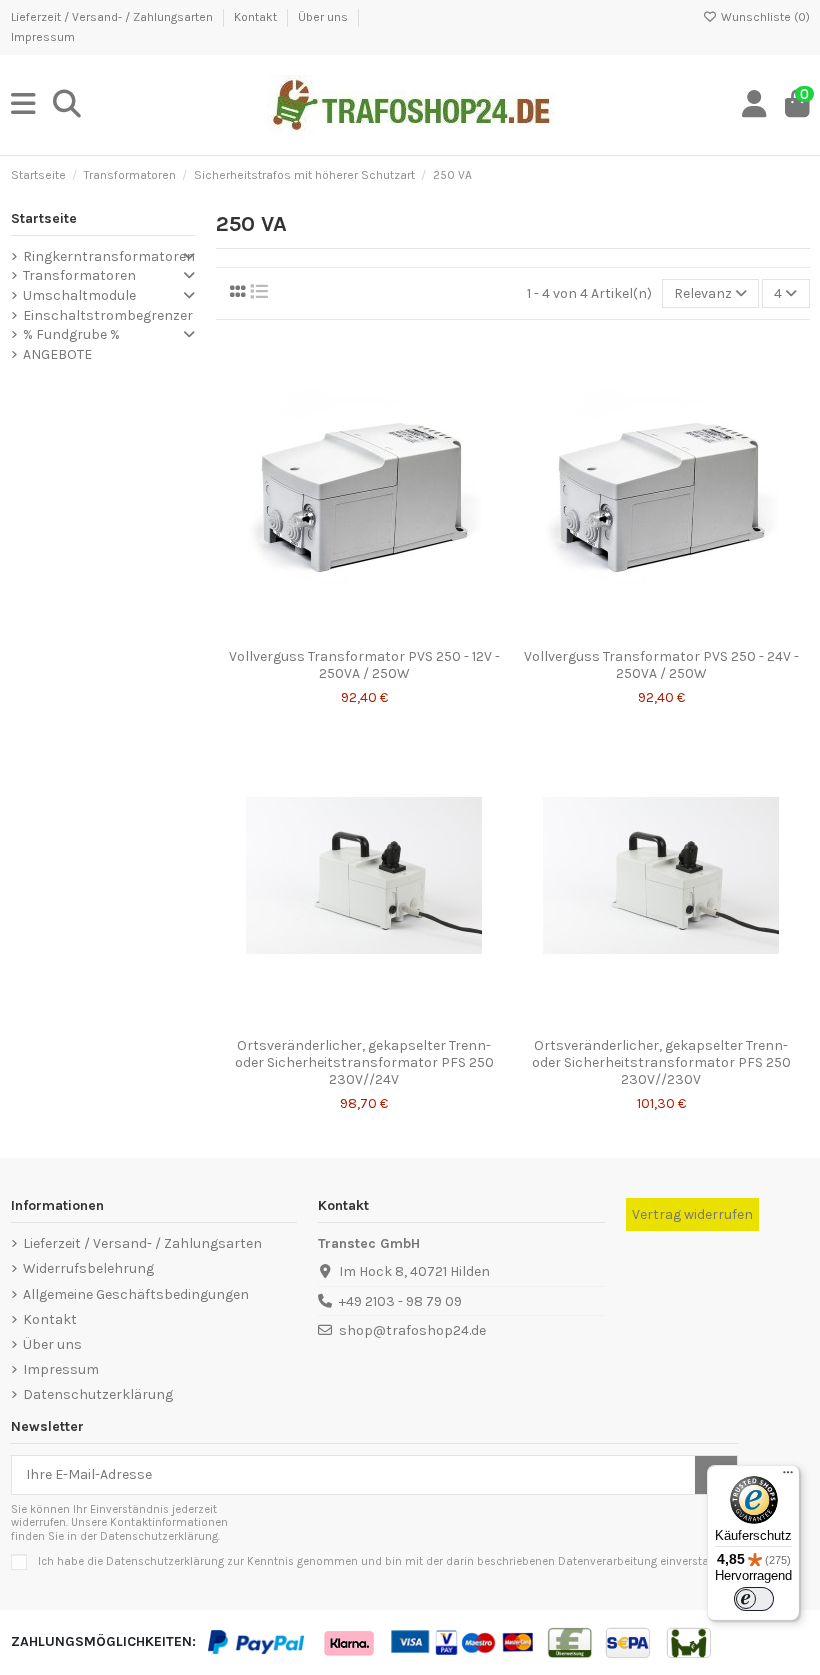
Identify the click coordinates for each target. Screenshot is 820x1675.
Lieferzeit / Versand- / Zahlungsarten (113, 17)
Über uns (324, 17)
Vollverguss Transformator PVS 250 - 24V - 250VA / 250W (661, 665)
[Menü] (788, 1477)
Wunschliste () (764, 17)
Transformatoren (79, 275)
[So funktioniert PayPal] (257, 1641)
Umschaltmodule (79, 295)
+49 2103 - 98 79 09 (400, 1301)
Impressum (43, 37)
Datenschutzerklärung (98, 1394)
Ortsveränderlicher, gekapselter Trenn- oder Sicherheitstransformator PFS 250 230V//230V (661, 1063)
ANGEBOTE (57, 354)
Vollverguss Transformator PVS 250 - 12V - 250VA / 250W (364, 665)
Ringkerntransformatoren (109, 256)
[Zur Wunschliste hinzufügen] (335, 632)
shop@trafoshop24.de (412, 1330)
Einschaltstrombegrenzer (108, 315)
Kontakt (257, 17)
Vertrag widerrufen (692, 1214)
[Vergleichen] (363, 632)
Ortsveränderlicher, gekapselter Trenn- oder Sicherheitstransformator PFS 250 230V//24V (364, 1063)
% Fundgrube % (71, 334)
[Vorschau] (392, 632)
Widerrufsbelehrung (88, 1268)
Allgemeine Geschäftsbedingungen (136, 1294)
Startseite (44, 218)
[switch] (754, 1599)
